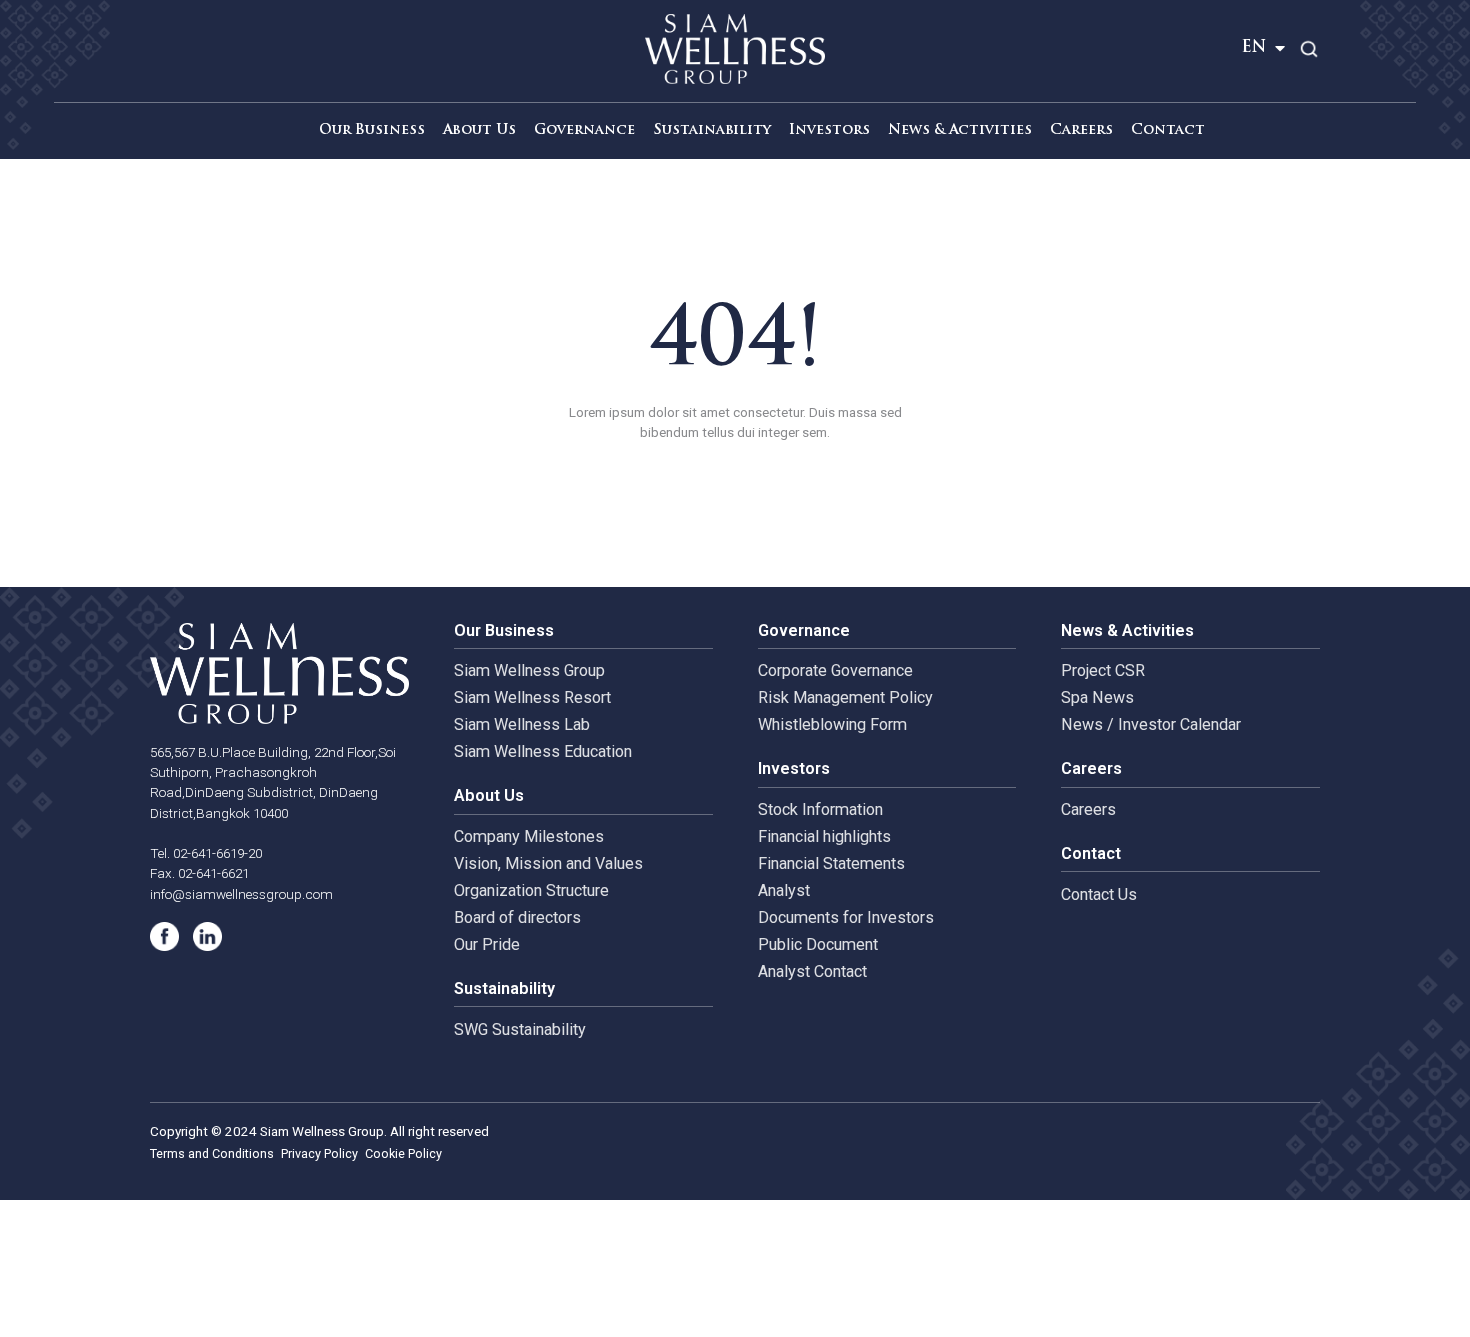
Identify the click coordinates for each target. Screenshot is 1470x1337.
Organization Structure (531, 890)
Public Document (818, 944)
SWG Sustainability (520, 1029)
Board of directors (517, 917)
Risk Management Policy (845, 697)
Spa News (1097, 697)
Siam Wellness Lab (522, 724)
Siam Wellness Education (543, 751)
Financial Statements (831, 863)
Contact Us (1099, 894)
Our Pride (487, 944)
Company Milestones (529, 836)
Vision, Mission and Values (548, 863)
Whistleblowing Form (832, 724)
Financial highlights (824, 836)
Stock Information (820, 809)
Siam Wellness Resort (532, 697)
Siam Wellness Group (529, 670)
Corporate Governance (835, 670)
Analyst (784, 890)
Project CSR (1103, 670)
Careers (1088, 809)
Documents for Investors (846, 917)
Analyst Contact (812, 971)
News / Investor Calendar (1151, 724)
